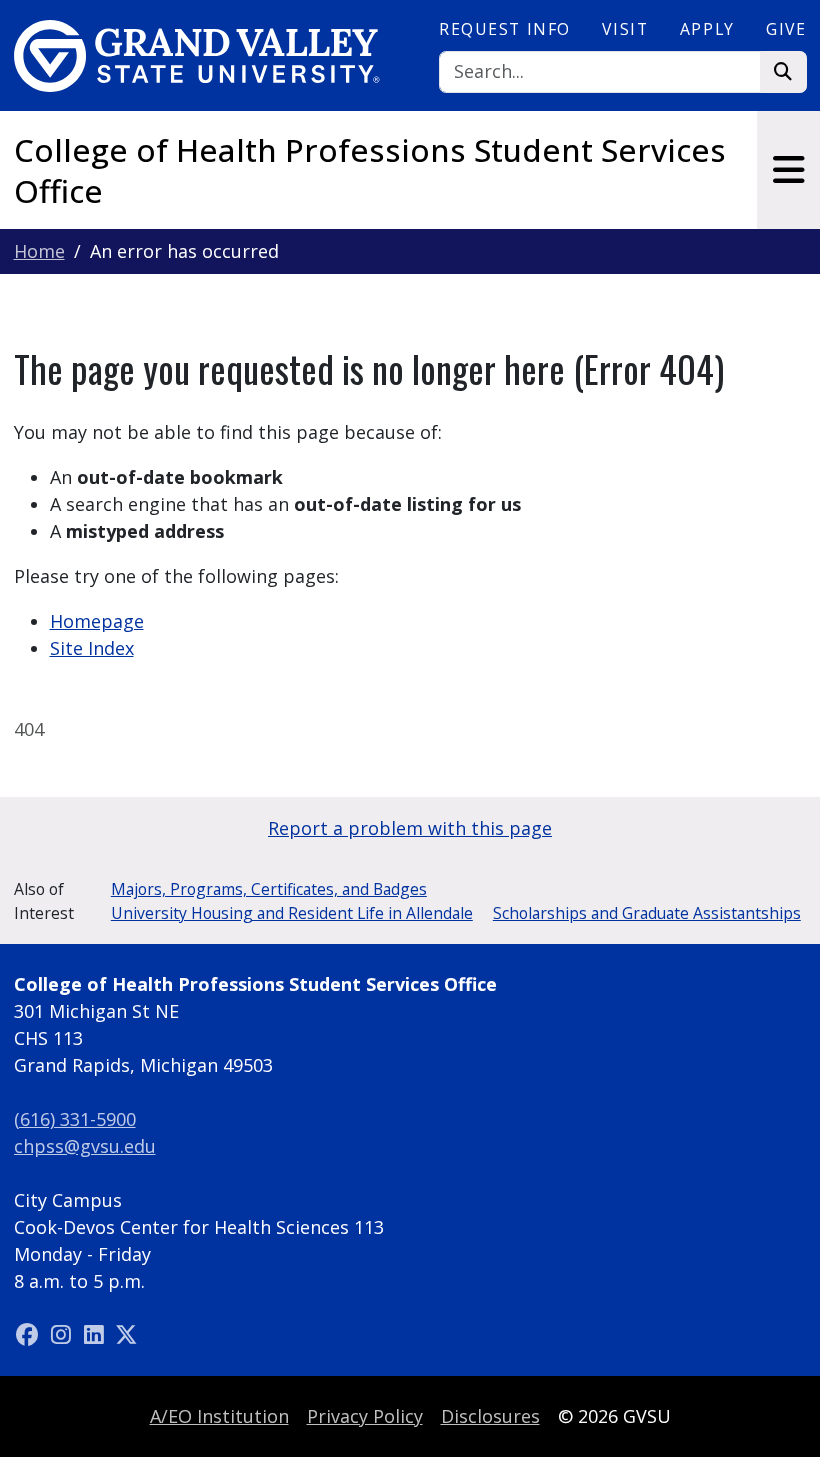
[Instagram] (63, 1335)
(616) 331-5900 (75, 1119)
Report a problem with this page (410, 828)
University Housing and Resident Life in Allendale (292, 913)
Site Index (92, 648)
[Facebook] (30, 1335)
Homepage (97, 621)
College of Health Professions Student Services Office (370, 170)
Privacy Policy (365, 1416)
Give (786, 29)
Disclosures (490, 1416)
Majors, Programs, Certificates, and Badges (269, 889)
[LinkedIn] (96, 1335)
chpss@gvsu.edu (85, 1146)
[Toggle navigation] (788, 170)
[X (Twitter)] (127, 1335)
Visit (625, 29)
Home (39, 251)
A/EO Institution (219, 1416)
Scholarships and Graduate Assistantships (647, 913)
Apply (707, 29)
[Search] (783, 72)
